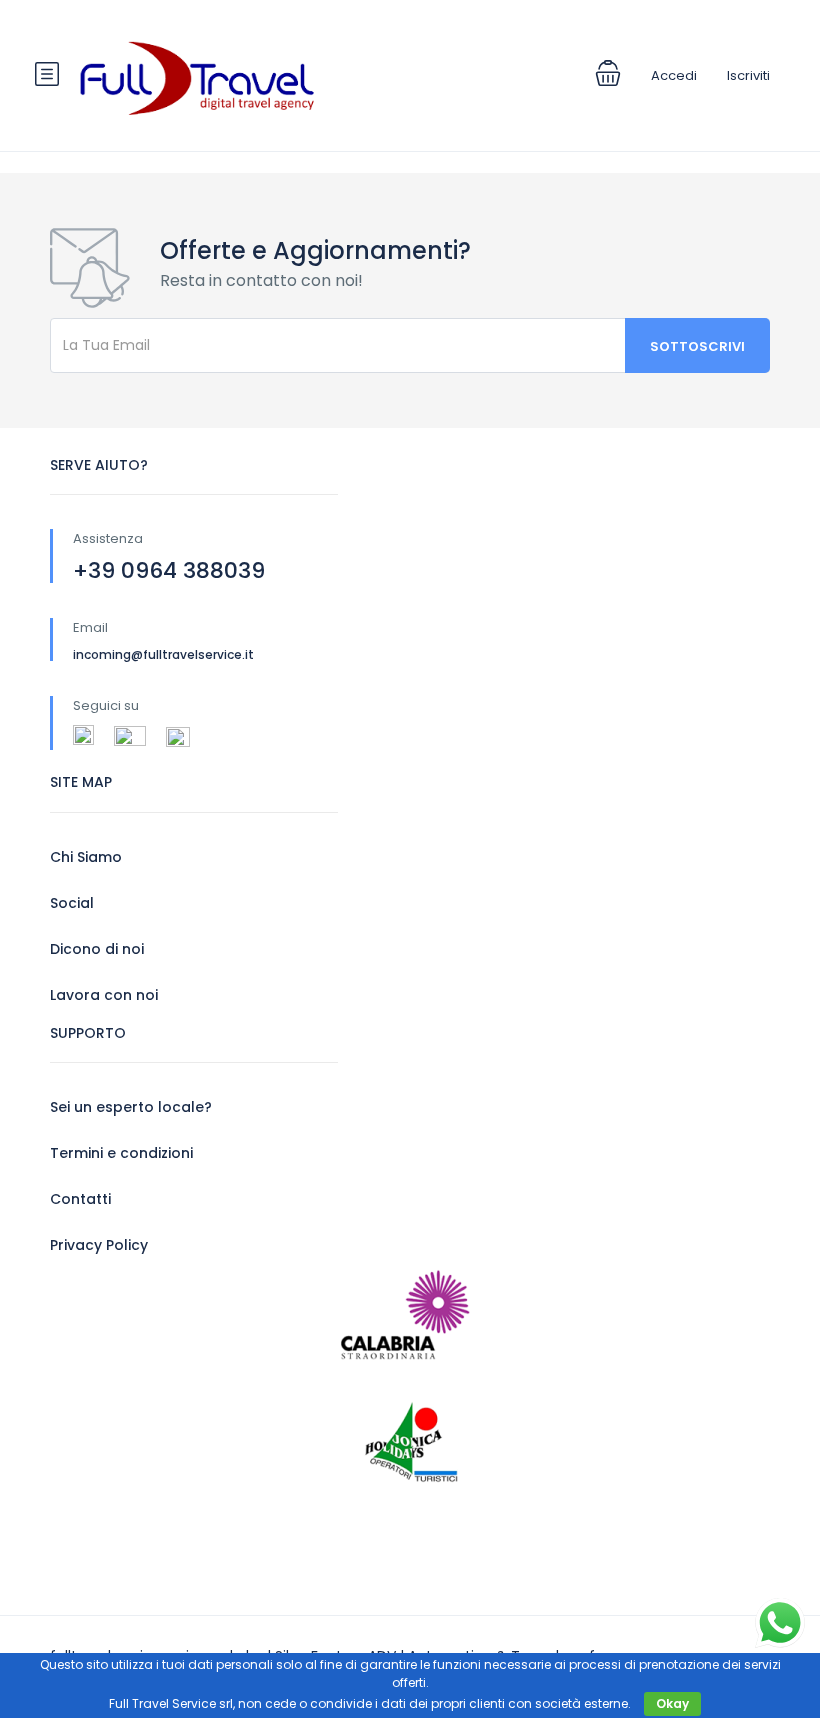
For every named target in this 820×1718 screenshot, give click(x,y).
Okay (672, 1703)
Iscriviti (748, 75)
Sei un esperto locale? (131, 1107)
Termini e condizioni (121, 1153)
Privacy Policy (99, 1245)
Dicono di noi (97, 949)
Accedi (674, 75)
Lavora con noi (104, 995)
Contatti (80, 1199)
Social (72, 903)
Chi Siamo (86, 857)
